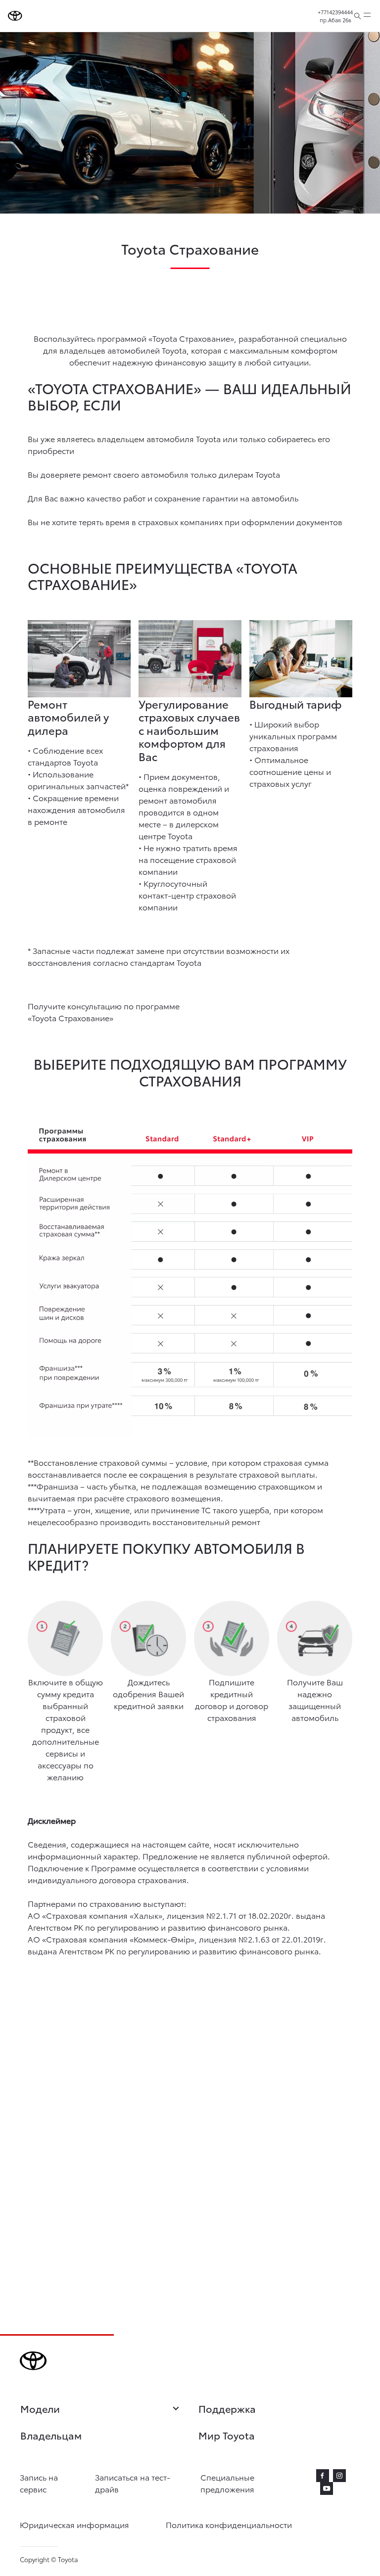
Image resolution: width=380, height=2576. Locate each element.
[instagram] (339, 2476)
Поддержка (227, 2408)
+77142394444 (335, 12)
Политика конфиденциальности (229, 2524)
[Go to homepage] (15, 16)
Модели (40, 2409)
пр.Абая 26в (335, 20)
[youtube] (327, 2488)
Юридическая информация (74, 2524)
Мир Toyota (227, 2435)
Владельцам (51, 2435)
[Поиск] (357, 16)
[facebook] (323, 2476)
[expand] (367, 16)
